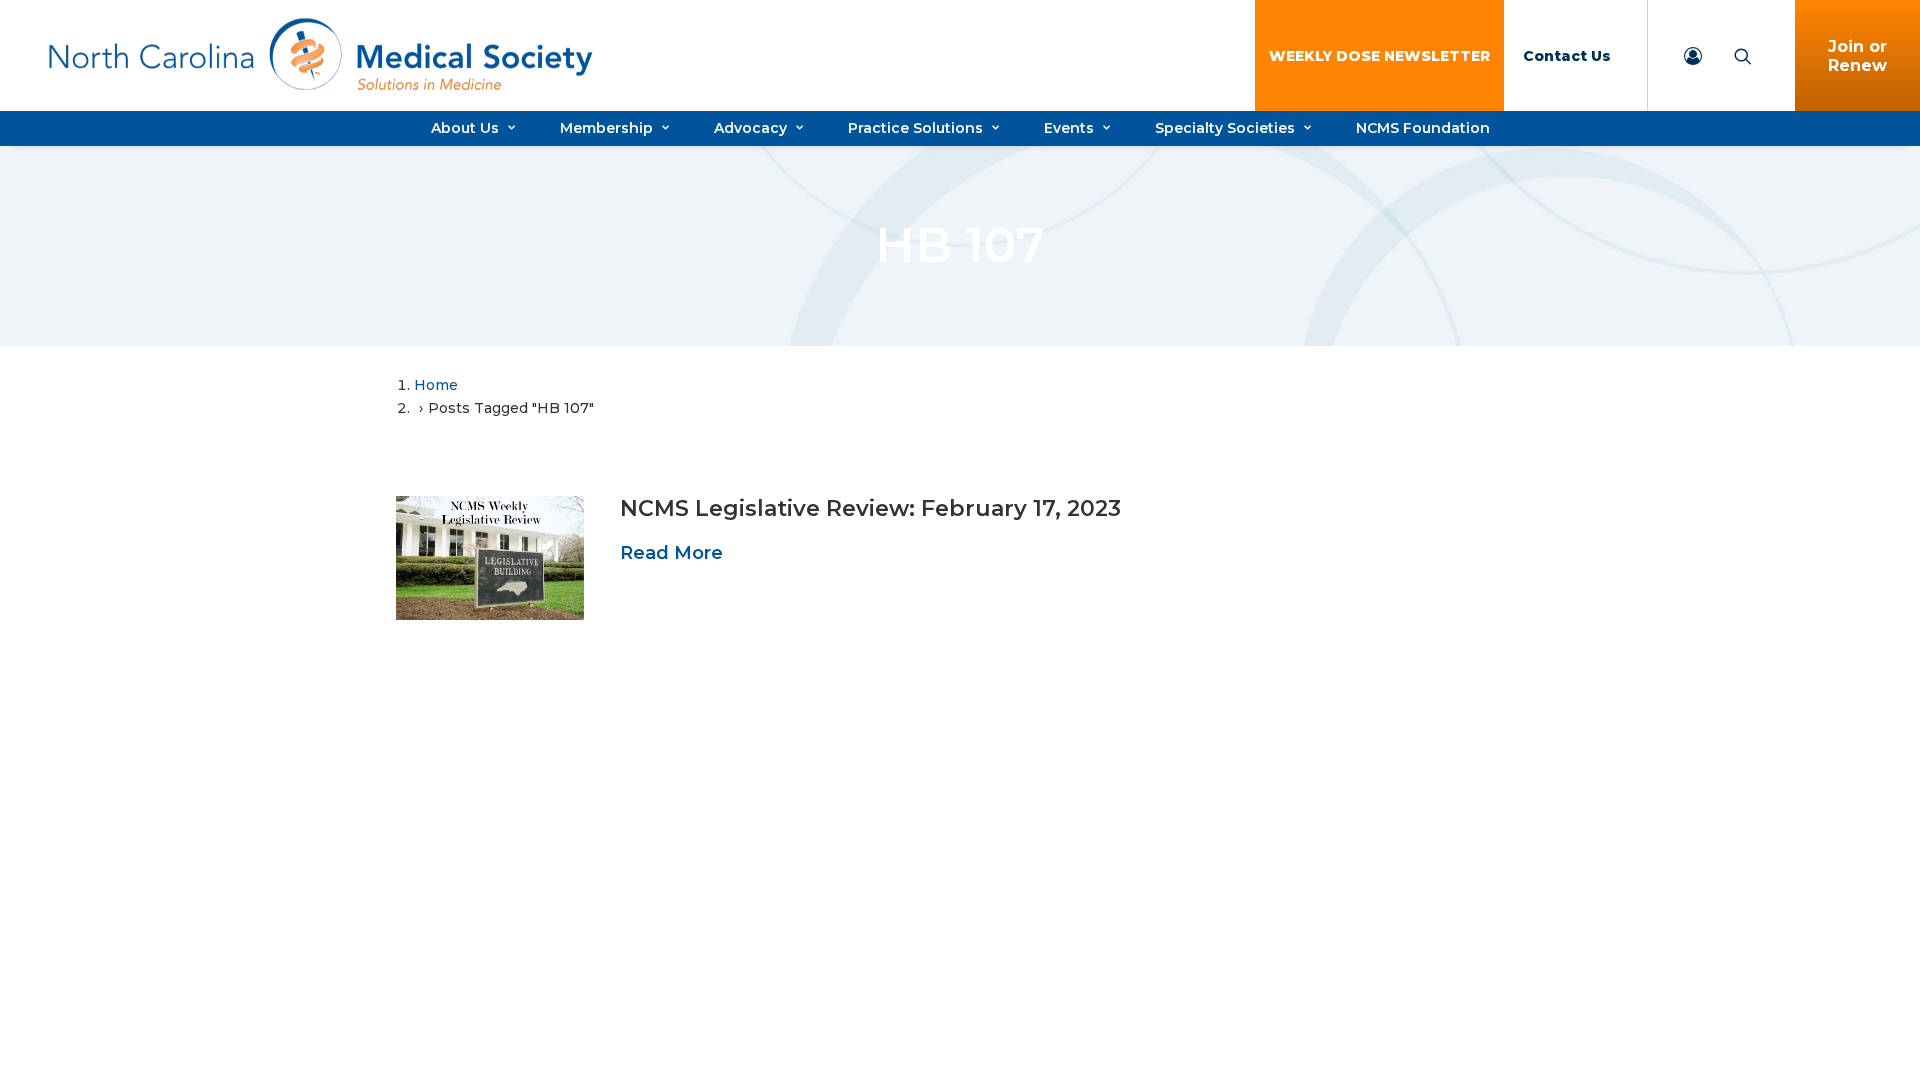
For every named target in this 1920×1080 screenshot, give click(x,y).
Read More (671, 553)
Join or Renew (1857, 56)
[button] (490, 558)
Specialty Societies (1225, 128)
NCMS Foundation (1423, 128)
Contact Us (1567, 56)
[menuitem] (1379, 55)
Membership (606, 128)
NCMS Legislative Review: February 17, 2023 (870, 508)
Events (1069, 128)
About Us (465, 128)
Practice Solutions (915, 128)
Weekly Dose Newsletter (1379, 56)
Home (436, 385)
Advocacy (750, 128)
